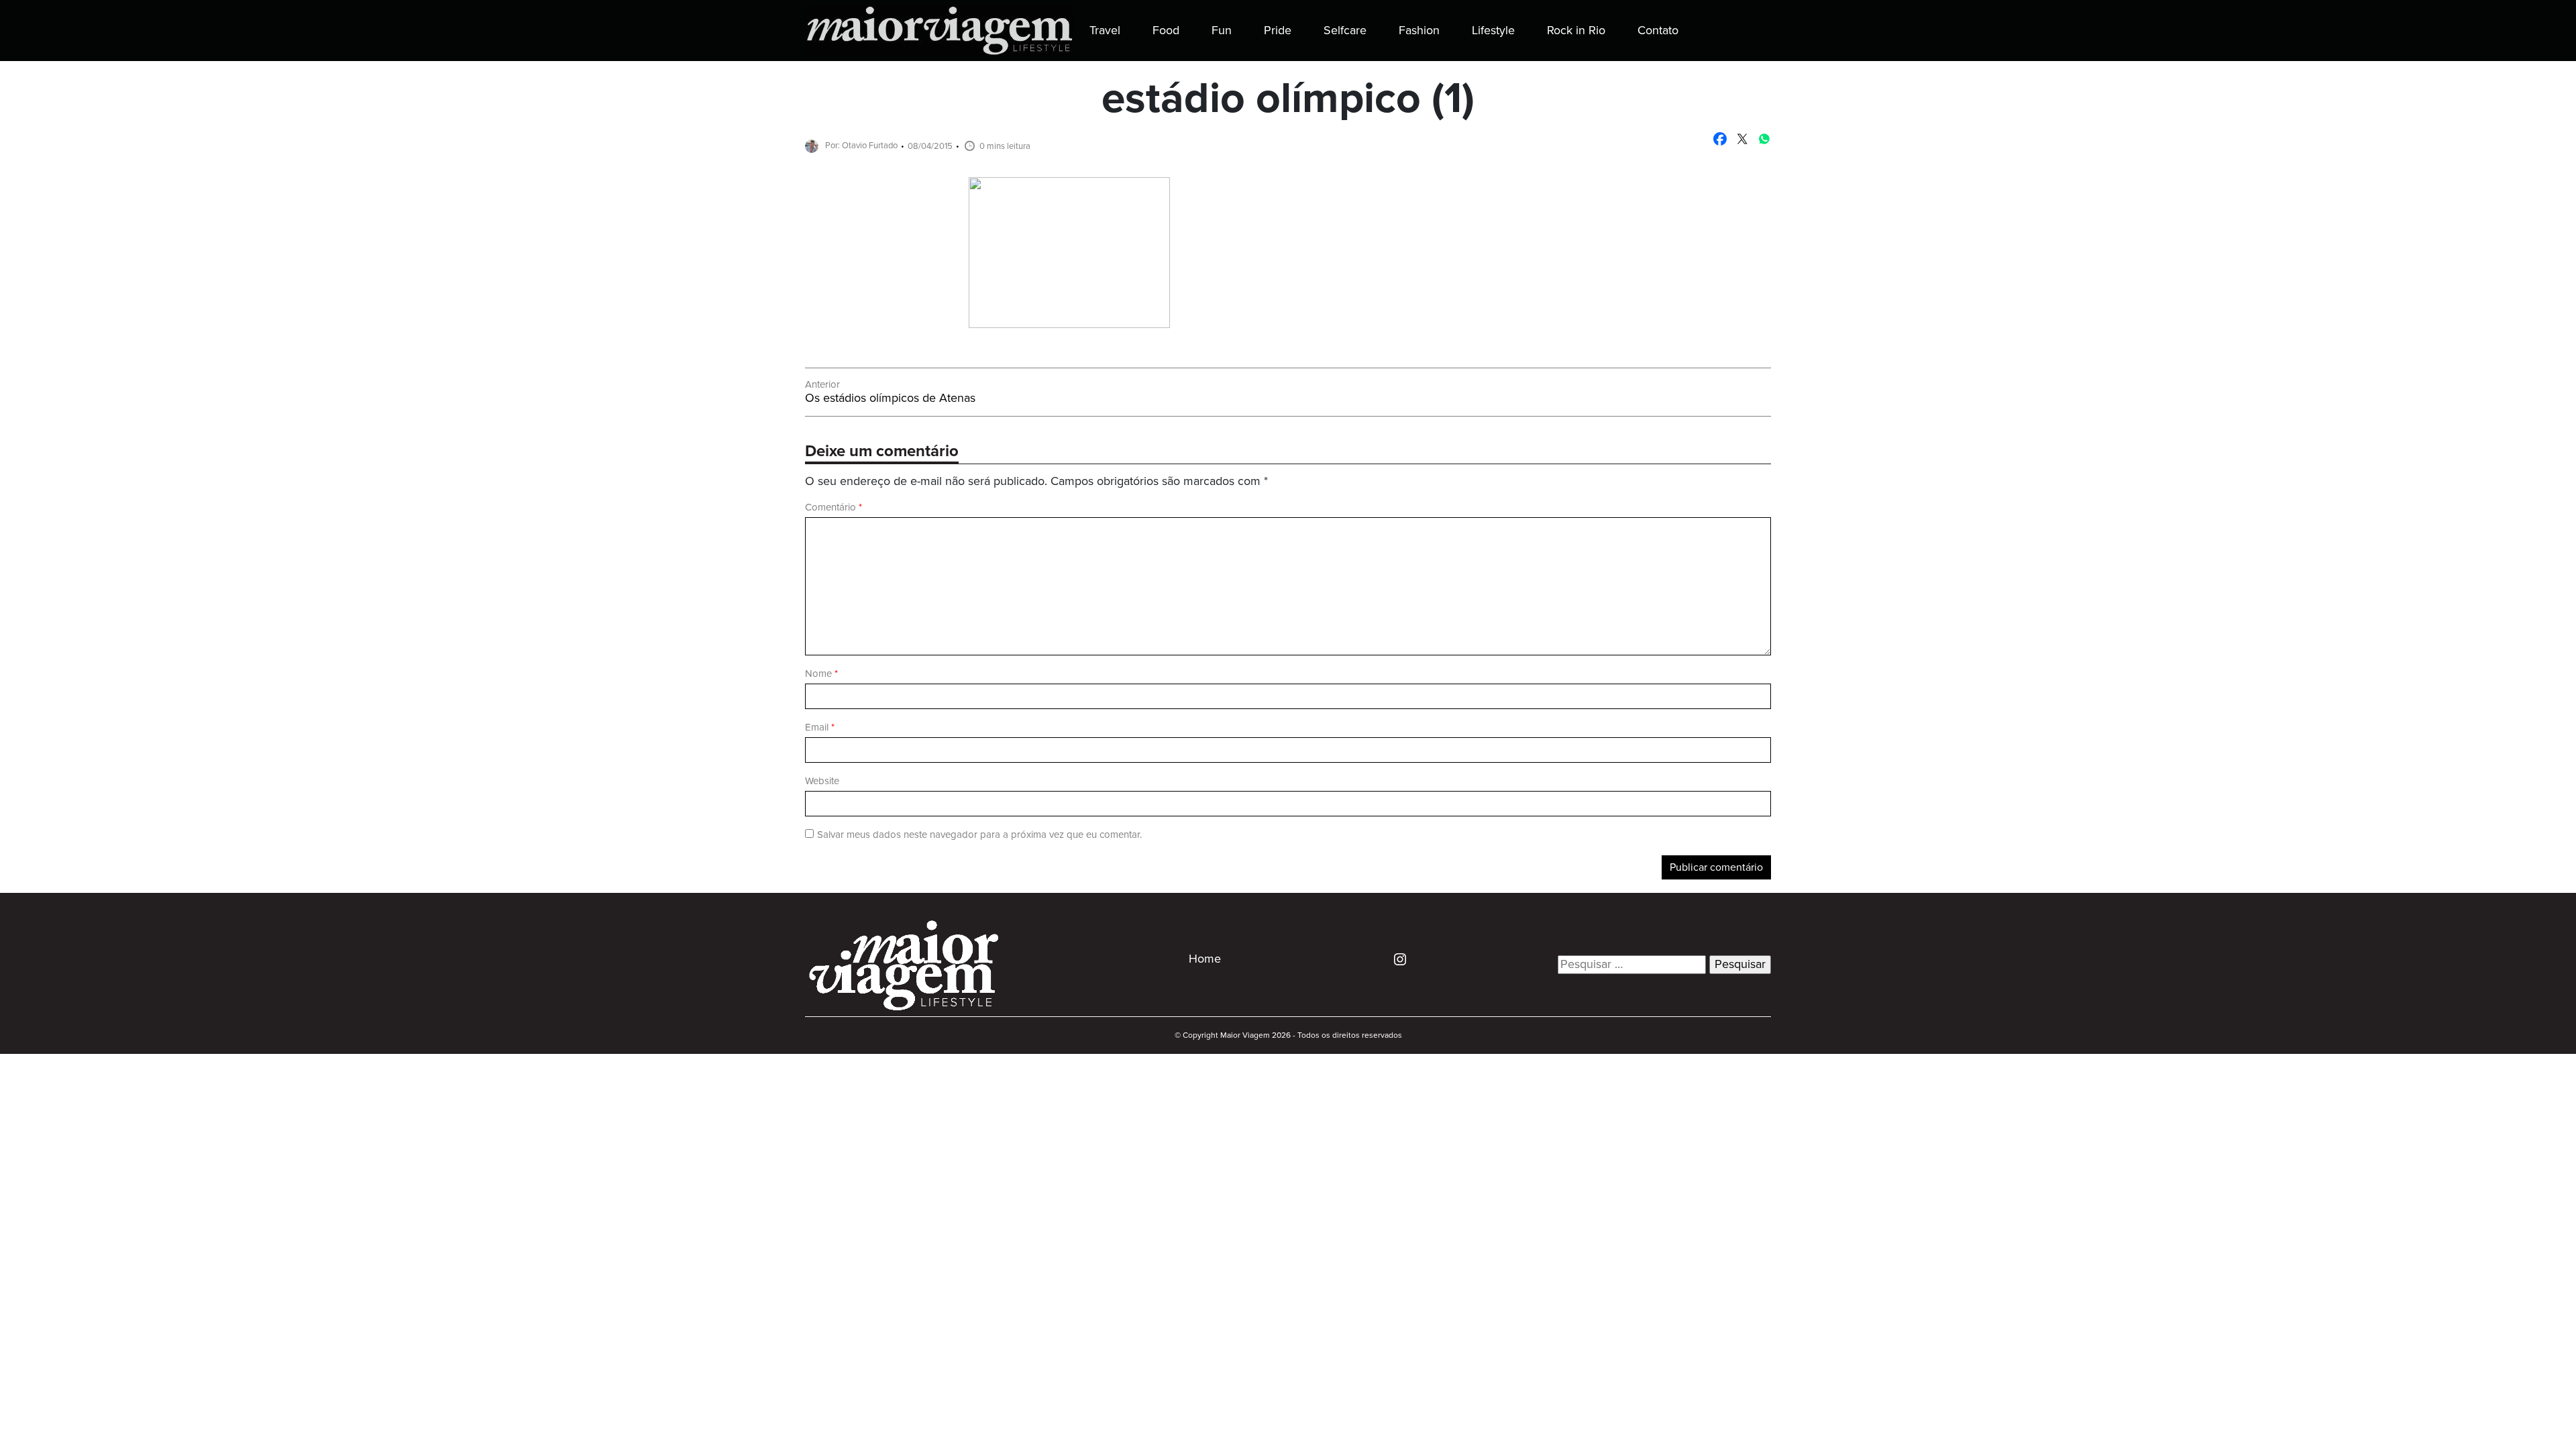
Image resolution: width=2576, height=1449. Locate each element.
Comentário (834, 507)
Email (820, 728)
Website (822, 781)
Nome (821, 674)
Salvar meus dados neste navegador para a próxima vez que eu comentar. (979, 835)
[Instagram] (1395, 959)
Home (1205, 959)
